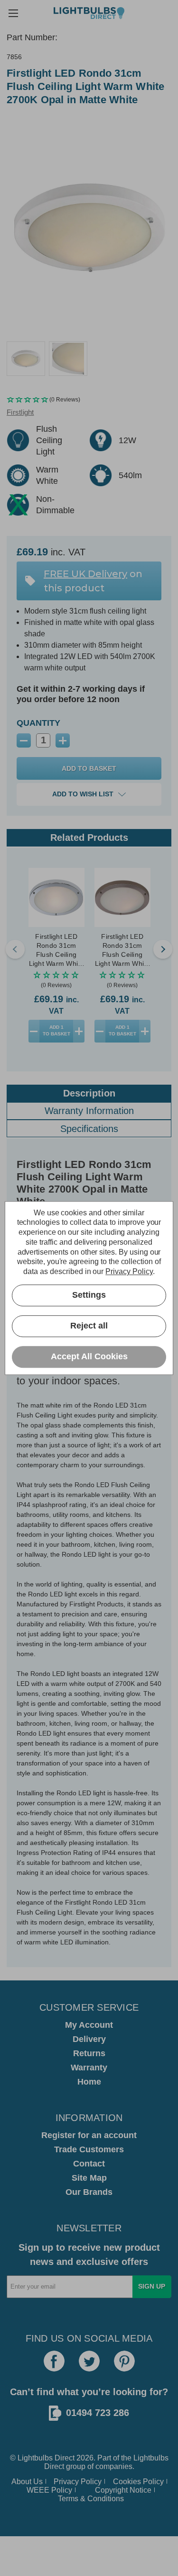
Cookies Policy (138, 2482)
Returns (89, 2053)
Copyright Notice (123, 2490)
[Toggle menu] (13, 13)
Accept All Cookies (89, 1357)
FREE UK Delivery (85, 574)
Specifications (89, 1129)
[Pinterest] (124, 2361)
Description (89, 1093)
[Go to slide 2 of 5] (163, 949)
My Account (89, 2025)
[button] (89, 400)
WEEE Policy (49, 2490)
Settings (89, 1295)
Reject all (89, 1326)
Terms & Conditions (91, 2499)
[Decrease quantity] (34, 1031)
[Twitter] (89, 2361)
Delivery (89, 2039)
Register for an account (89, 2135)
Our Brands (89, 2192)
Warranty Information (89, 1111)
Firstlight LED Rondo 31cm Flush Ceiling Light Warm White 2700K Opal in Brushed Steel (122, 950)
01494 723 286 (98, 2413)
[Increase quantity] (79, 1031)
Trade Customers (89, 2149)
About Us (27, 2482)
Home (89, 2082)
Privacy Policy (78, 2482)
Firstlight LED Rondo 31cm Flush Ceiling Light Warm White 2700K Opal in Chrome (56, 950)
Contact (89, 2164)
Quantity (38, 723)
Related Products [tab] (89, 838)
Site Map (89, 2178)
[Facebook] (54, 2361)
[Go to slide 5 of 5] (15, 949)
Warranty (89, 2068)
